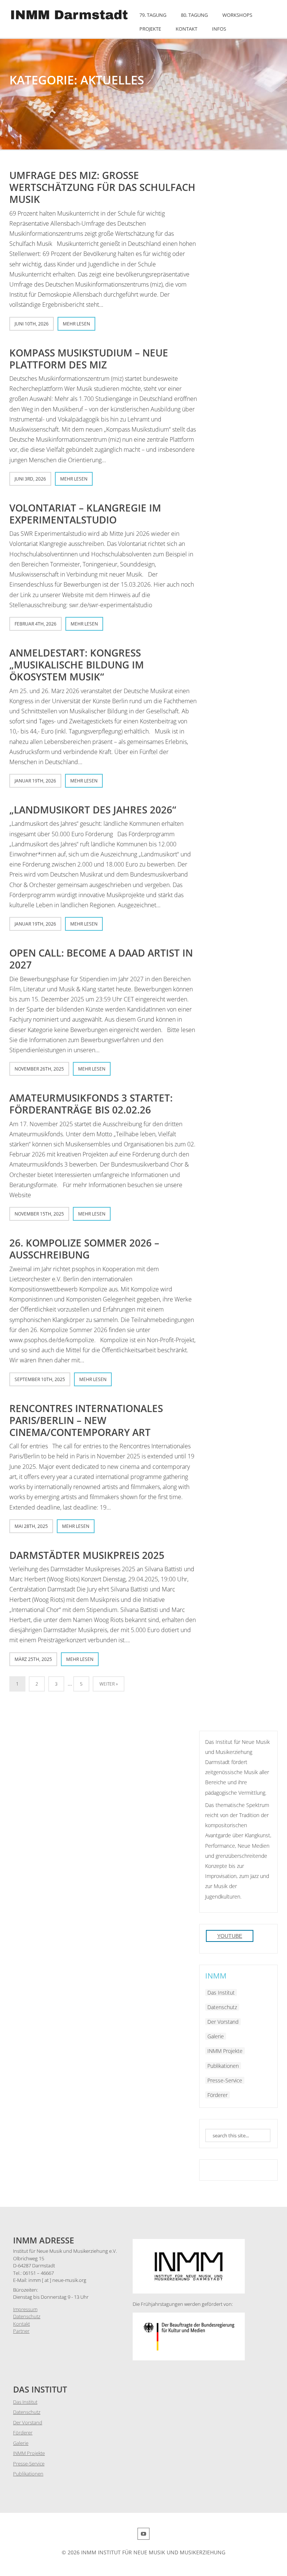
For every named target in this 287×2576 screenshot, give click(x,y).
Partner (21, 2331)
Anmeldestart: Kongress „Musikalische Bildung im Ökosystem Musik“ (77, 665)
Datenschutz (222, 2007)
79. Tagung (153, 15)
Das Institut (221, 1993)
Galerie (216, 2036)
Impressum (25, 2309)
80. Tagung (194, 15)
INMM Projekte (225, 2051)
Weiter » (109, 1684)
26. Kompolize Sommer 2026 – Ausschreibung (84, 1249)
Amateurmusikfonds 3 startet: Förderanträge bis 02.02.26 (91, 1104)
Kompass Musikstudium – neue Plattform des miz (89, 359)
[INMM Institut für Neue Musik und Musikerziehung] (70, 20)
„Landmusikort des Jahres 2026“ (93, 810)
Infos (219, 29)
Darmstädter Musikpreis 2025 (87, 1555)
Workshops (237, 15)
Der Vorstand (223, 2022)
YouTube (230, 1936)
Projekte (150, 29)
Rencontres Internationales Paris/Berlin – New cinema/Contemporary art (86, 1420)
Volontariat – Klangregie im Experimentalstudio (85, 514)
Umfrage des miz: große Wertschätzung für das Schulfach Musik (102, 187)
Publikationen (223, 2066)
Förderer (217, 2095)
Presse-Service (225, 2080)
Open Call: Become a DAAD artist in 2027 (101, 959)
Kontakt (186, 29)
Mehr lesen (76, 324)
